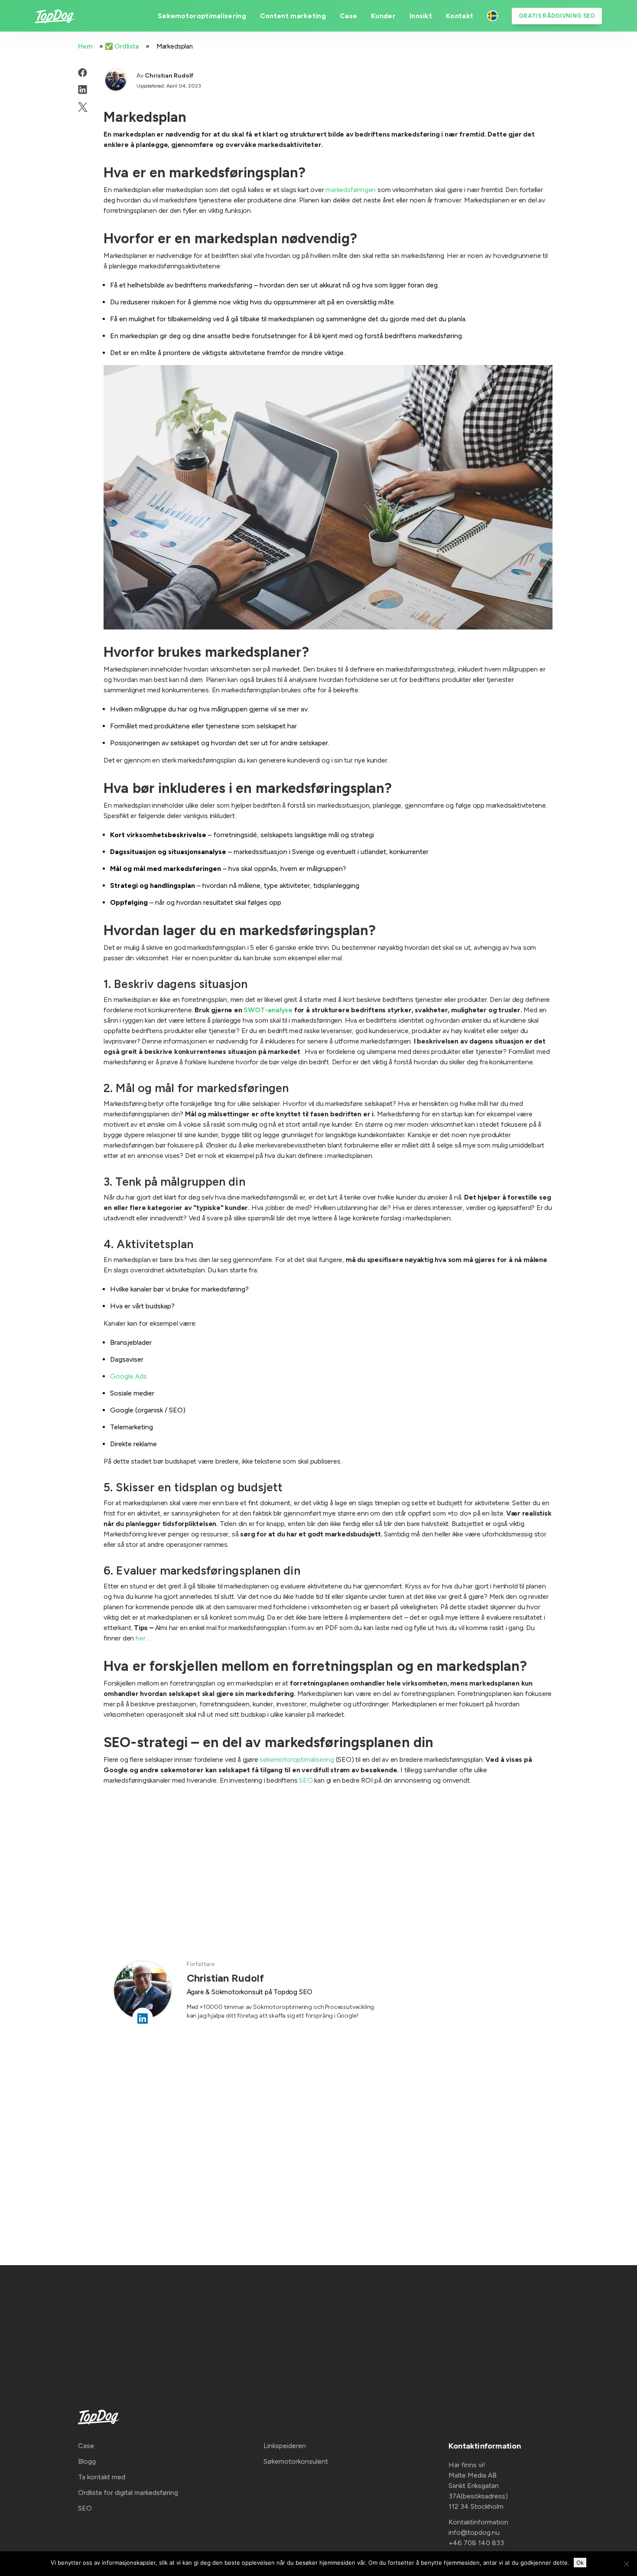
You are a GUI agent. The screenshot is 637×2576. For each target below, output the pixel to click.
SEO (306, 1780)
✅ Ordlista (122, 46)
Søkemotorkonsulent (296, 2461)
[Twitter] (83, 107)
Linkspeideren (285, 2446)
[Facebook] (83, 72)
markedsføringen (351, 190)
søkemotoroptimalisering (297, 1759)
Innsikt (421, 16)
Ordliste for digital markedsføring (128, 2493)
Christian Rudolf (169, 76)
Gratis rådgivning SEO (557, 16)
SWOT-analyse (268, 1010)
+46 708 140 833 (476, 2543)
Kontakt (460, 16)
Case (348, 16)
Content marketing (293, 16)
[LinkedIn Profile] (143, 2018)
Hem (85, 46)
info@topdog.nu (474, 2532)
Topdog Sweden (492, 16)
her (140, 1638)
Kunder (383, 16)
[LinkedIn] (83, 90)
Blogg (87, 2461)
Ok (580, 2563)
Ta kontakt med (102, 2477)
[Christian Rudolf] (116, 80)
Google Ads (128, 1376)
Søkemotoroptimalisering (202, 16)
